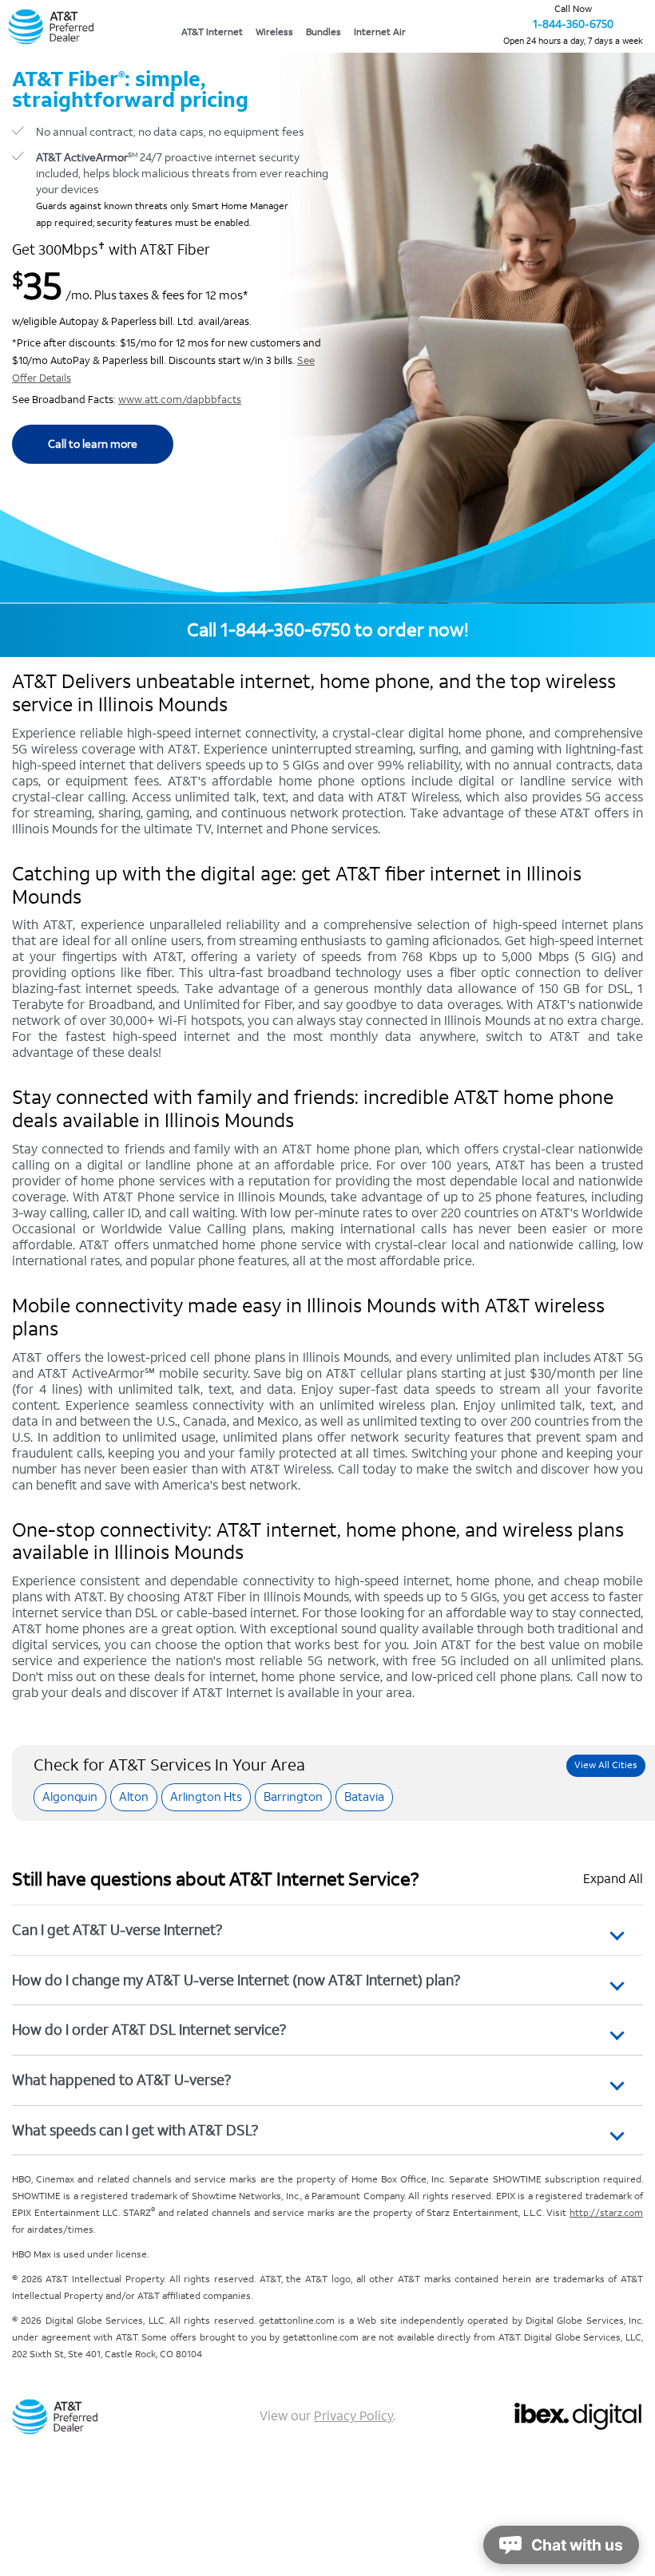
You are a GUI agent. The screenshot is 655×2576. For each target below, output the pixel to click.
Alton (134, 1796)
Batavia (364, 1796)
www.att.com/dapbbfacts (180, 400)
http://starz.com (606, 2213)
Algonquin (70, 1796)
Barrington (293, 1796)
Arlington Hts (206, 1796)
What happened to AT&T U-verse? (121, 2080)
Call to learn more (93, 444)
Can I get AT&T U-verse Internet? (117, 1930)
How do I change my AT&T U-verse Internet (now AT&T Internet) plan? (236, 1980)
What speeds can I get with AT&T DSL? (135, 2130)
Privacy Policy (353, 2416)
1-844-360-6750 (573, 24)
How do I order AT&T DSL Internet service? (149, 2030)
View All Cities (606, 1765)
